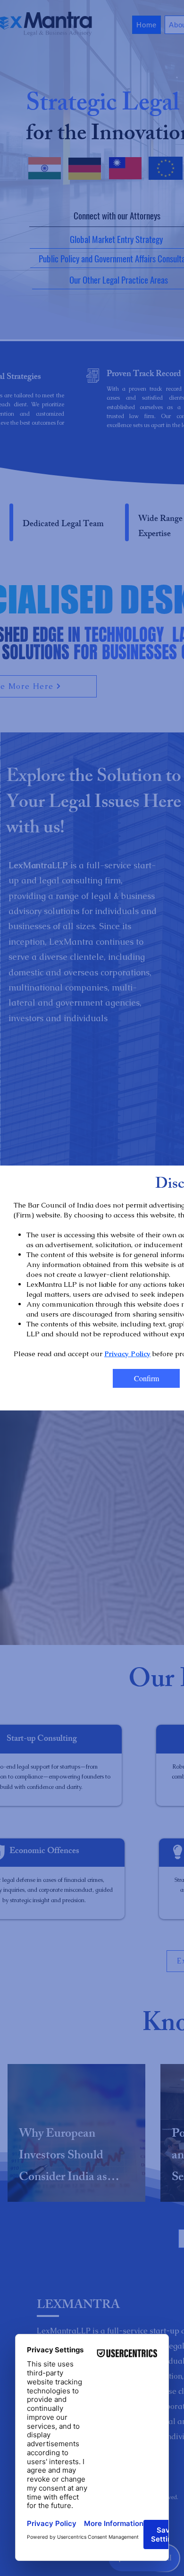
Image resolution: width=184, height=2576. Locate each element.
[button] (146, 1378)
